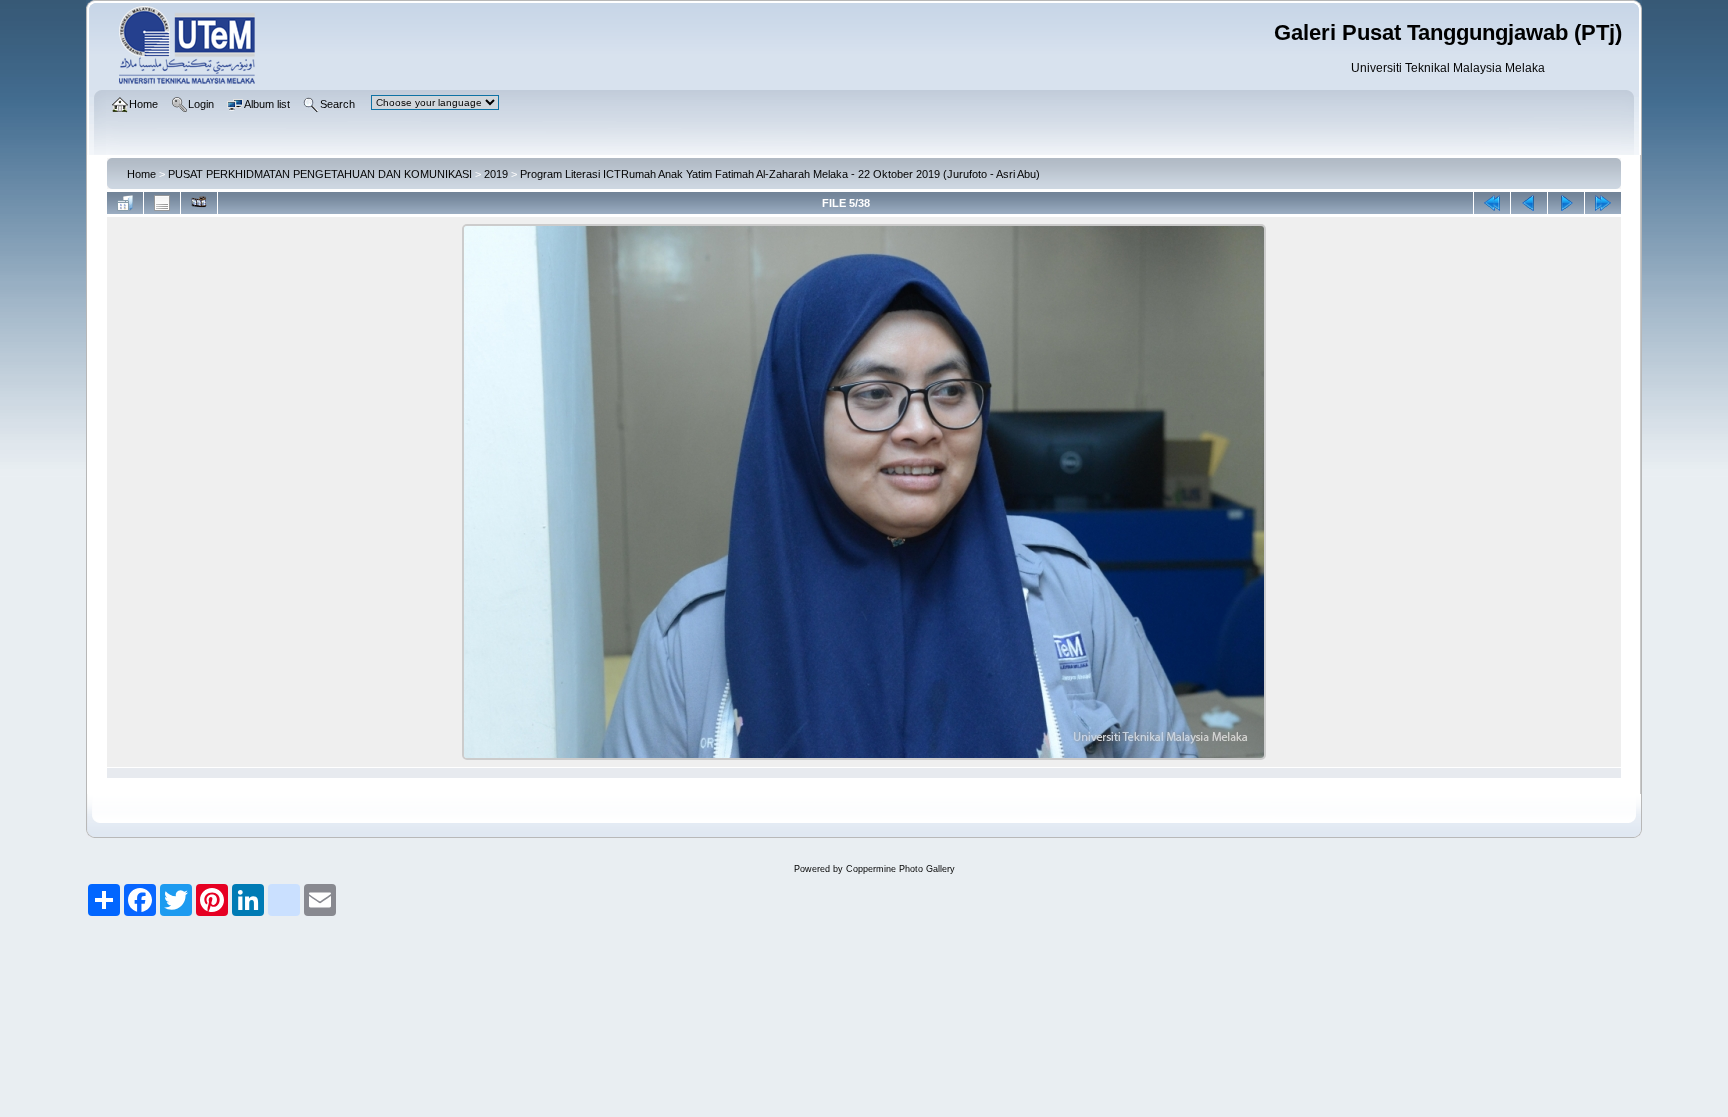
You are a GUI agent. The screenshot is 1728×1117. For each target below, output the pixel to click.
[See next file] (1566, 203)
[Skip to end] (1603, 203)
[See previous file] (1529, 203)
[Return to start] (1492, 203)
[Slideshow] (199, 203)
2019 (496, 174)
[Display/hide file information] (162, 203)
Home (141, 174)
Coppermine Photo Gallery (900, 869)
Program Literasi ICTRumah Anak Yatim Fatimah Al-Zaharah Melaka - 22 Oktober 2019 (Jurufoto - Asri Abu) (780, 174)
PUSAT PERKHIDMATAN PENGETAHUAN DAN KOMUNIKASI (320, 174)
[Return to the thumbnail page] (125, 203)
